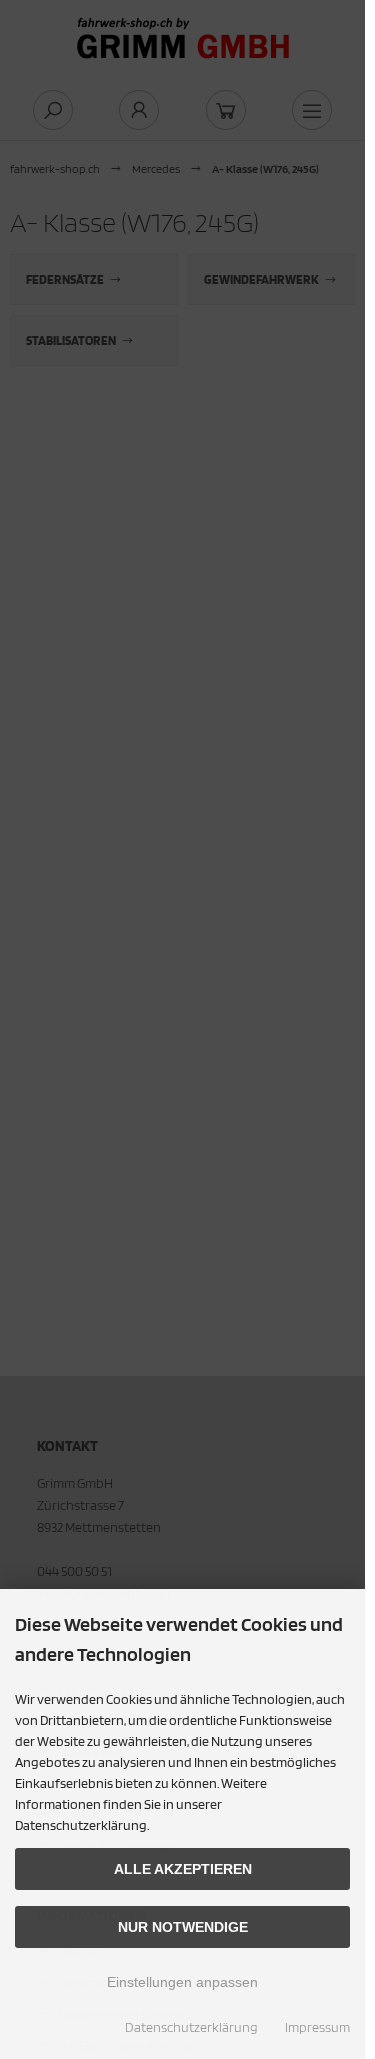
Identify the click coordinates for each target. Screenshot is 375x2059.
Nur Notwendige (183, 1927)
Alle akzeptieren (183, 1869)
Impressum (317, 2027)
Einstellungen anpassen (182, 1982)
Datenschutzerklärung (191, 2027)
